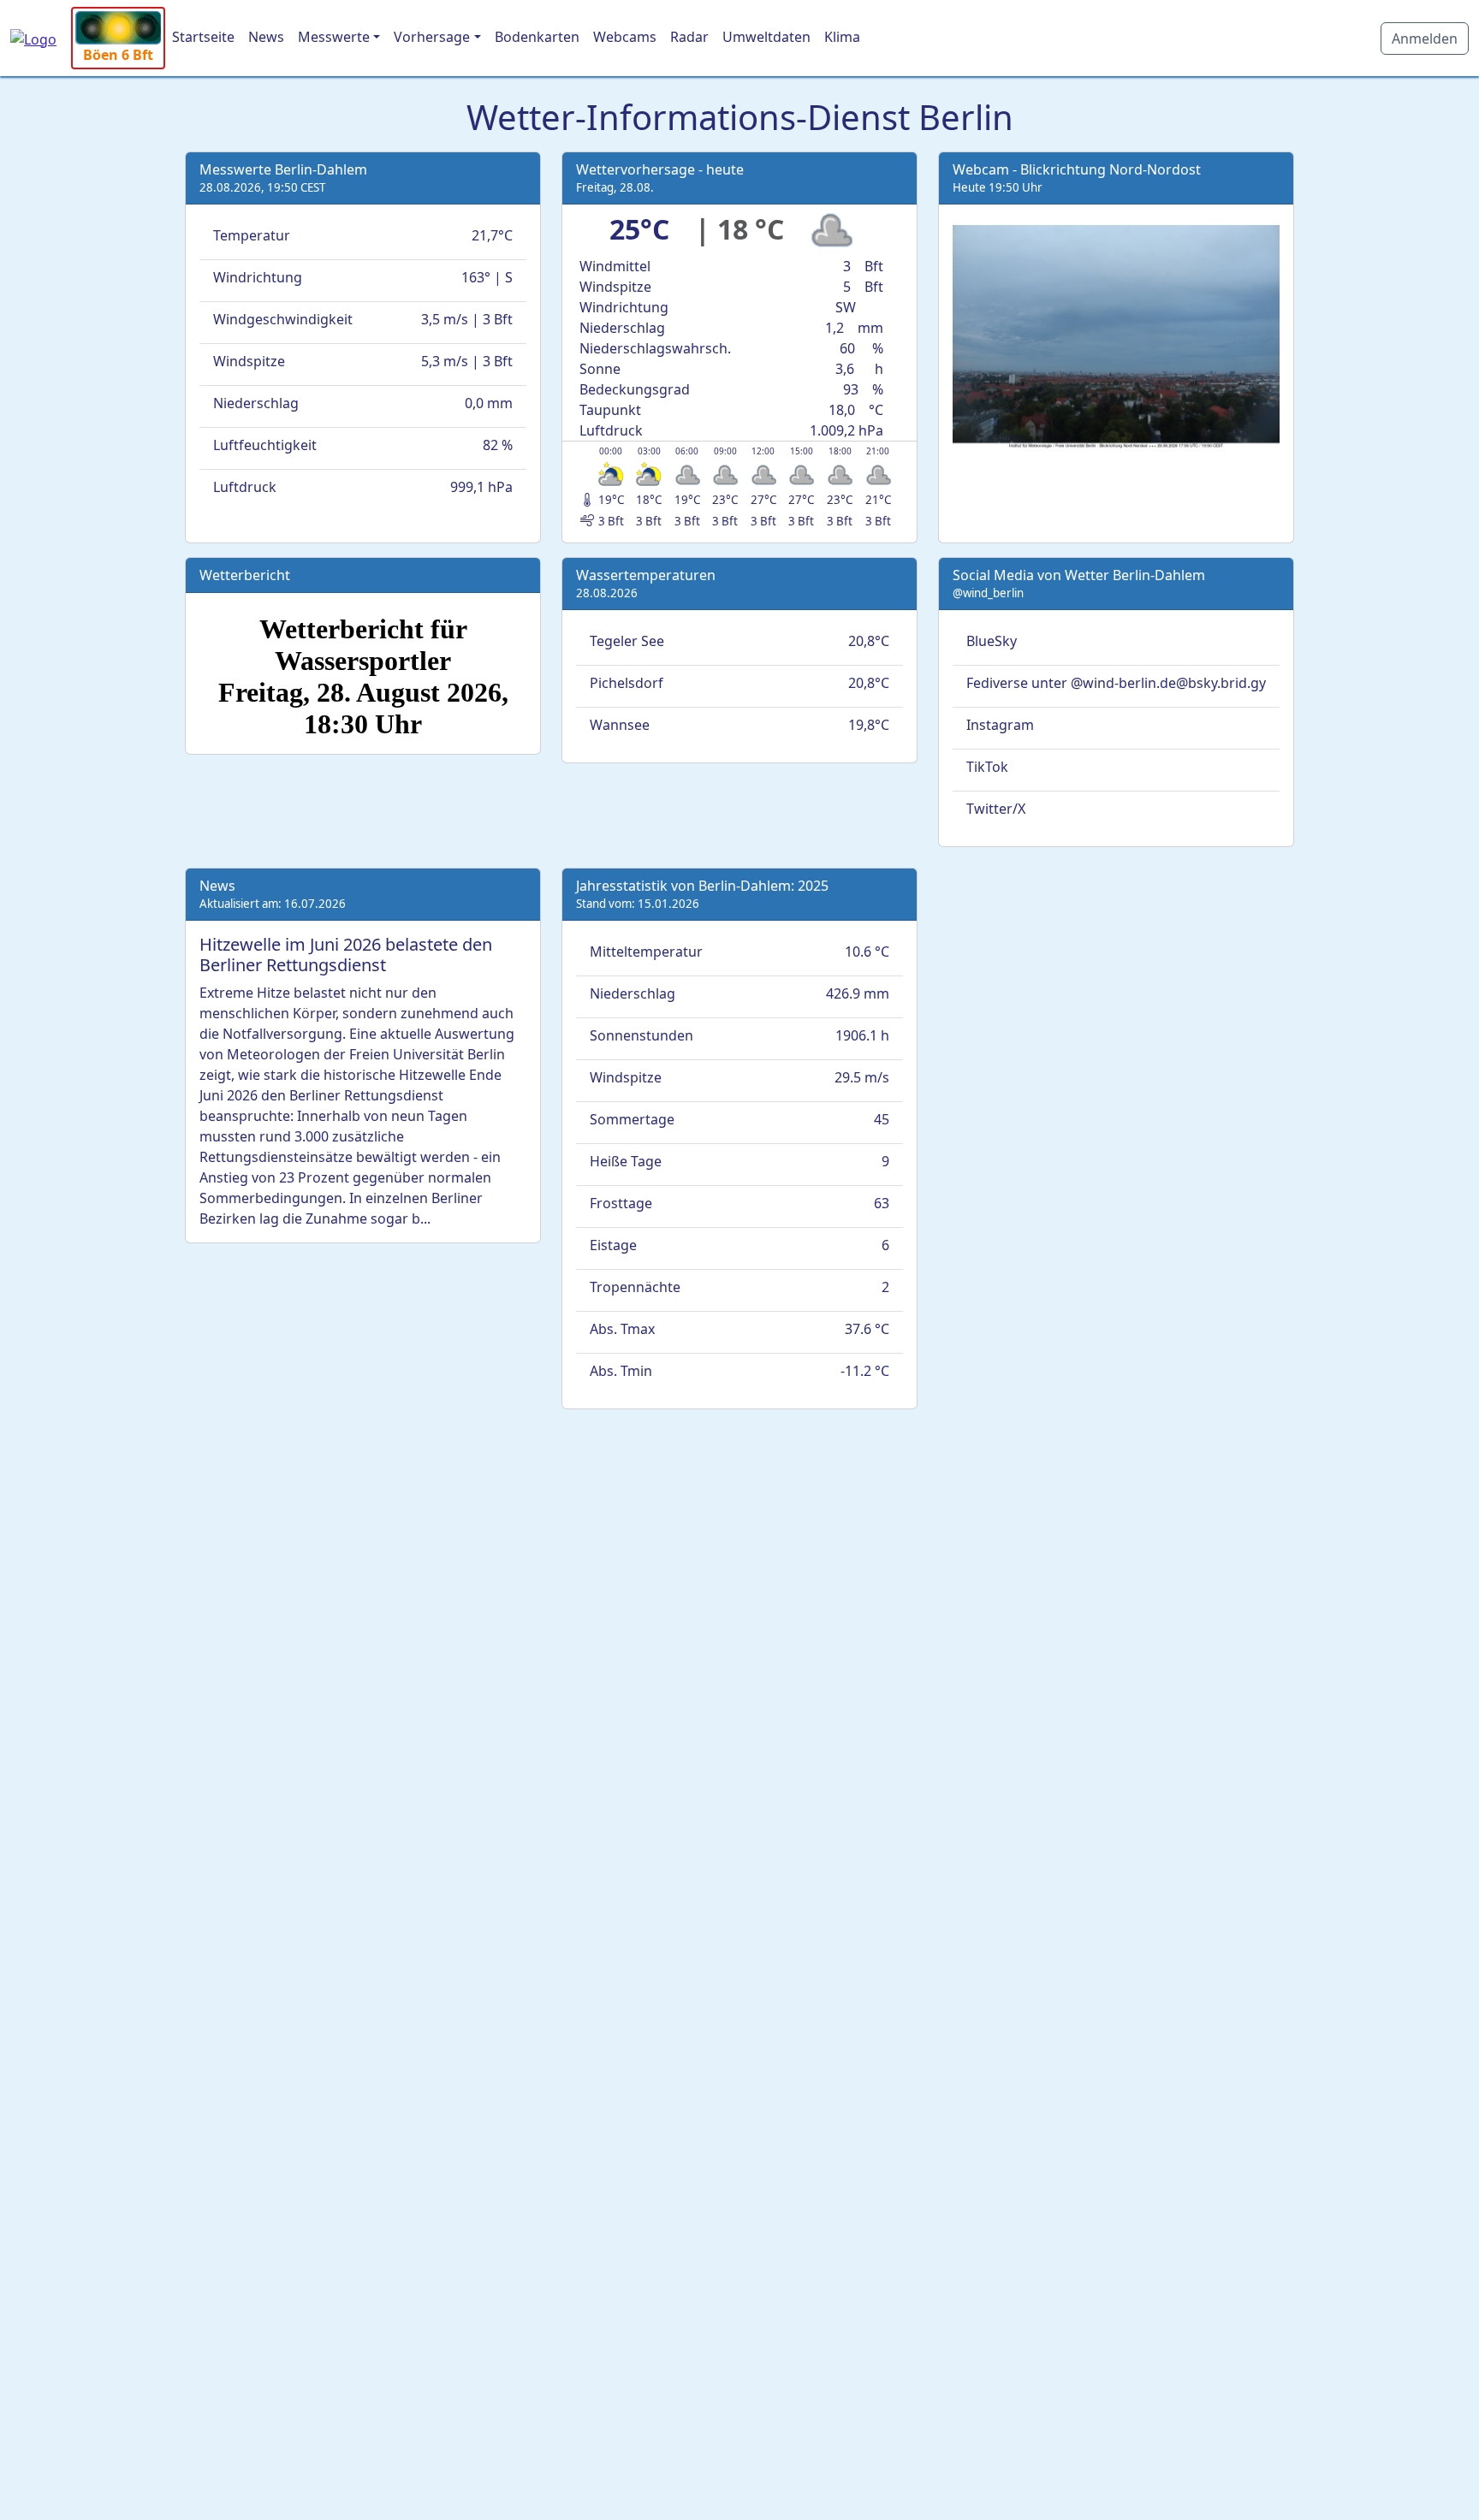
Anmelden (1425, 39)
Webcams (625, 37)
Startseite (203, 37)
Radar (689, 37)
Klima (842, 37)
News (266, 37)
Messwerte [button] (334, 37)
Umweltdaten (766, 37)
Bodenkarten (537, 37)
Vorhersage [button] (432, 37)
